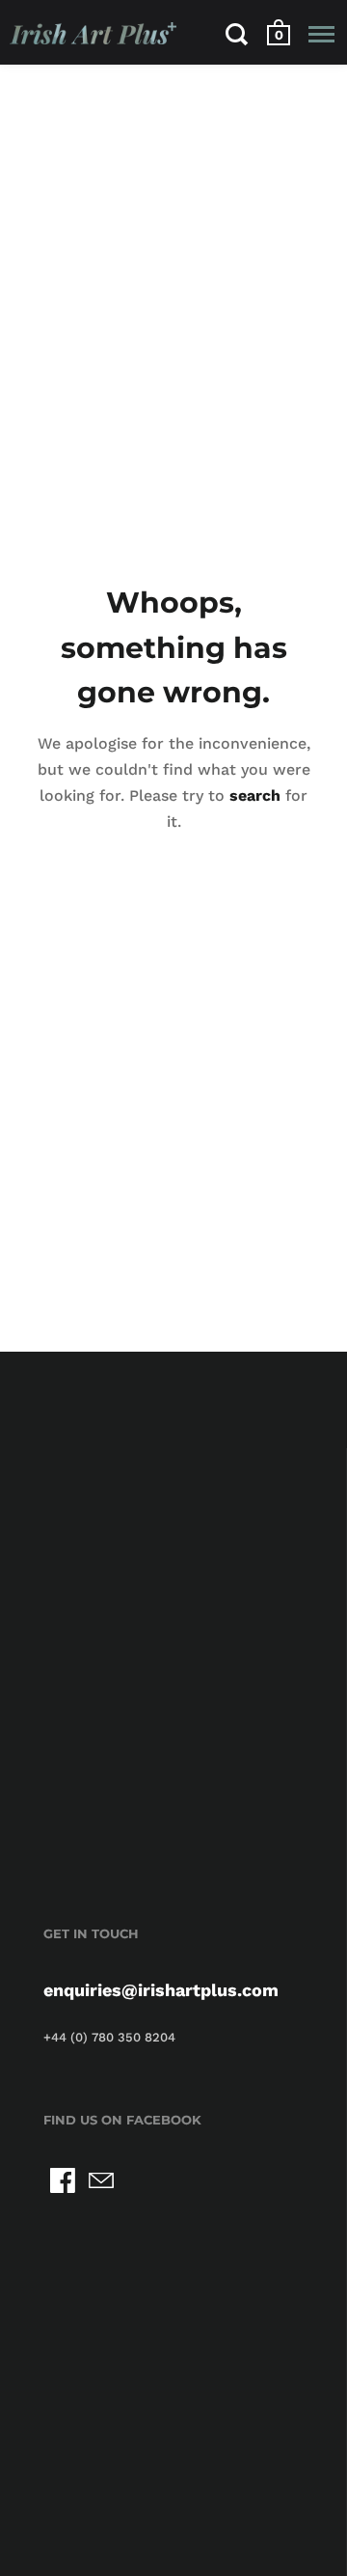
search (255, 795)
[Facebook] (63, 2180)
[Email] (101, 2180)
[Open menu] (321, 34)
